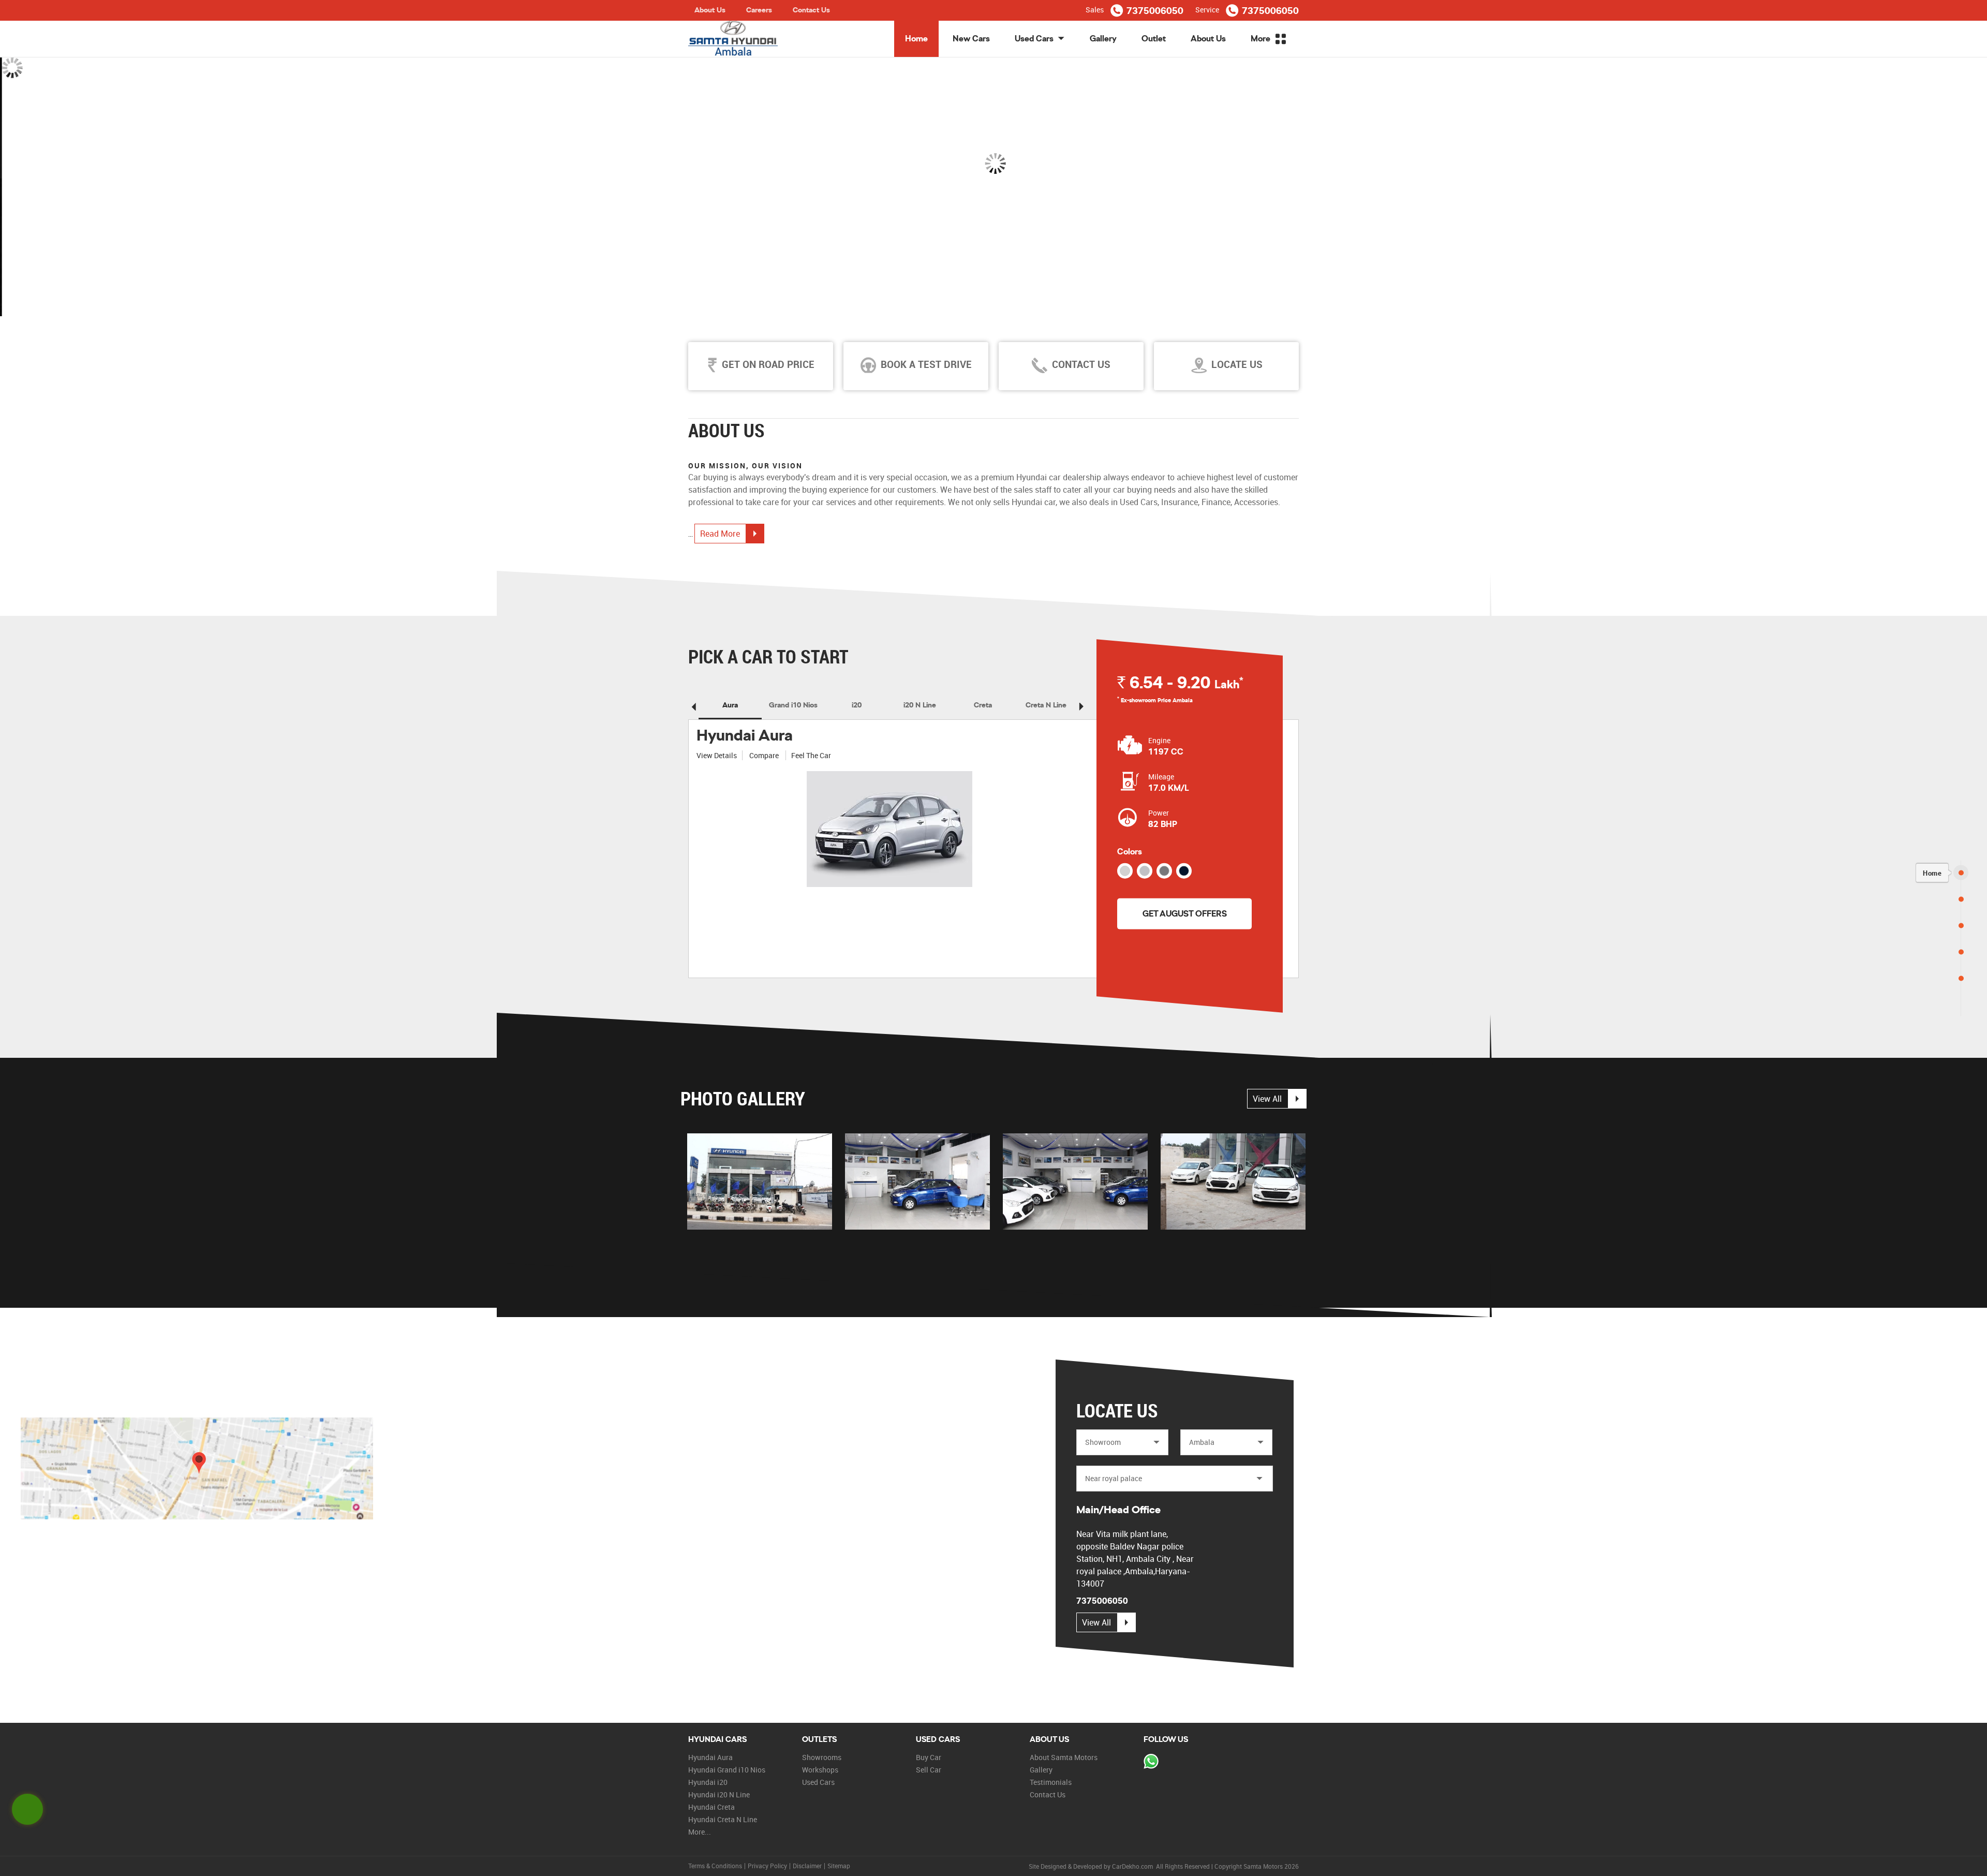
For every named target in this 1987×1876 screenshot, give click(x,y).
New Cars (971, 39)
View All (1267, 1099)
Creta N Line (1046, 705)
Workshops (820, 1770)
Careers (759, 10)
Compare (765, 755)
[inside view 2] (1075, 1181)
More (1262, 39)
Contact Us (811, 10)
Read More (720, 534)
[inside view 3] (1233, 1181)
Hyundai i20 (708, 1782)
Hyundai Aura (745, 735)
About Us (710, 10)
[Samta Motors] (733, 39)
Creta (983, 705)
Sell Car (929, 1770)
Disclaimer (807, 1866)
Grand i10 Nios (793, 705)
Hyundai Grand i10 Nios (727, 1770)
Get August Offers (1185, 913)
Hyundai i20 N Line (719, 1794)
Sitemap (839, 1866)
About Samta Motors (1064, 1757)
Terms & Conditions (715, 1866)
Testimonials (1051, 1782)
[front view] (760, 1181)
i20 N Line (920, 705)
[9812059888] (1151, 1762)
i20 (857, 705)
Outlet (1154, 39)
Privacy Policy (767, 1866)
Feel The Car (811, 755)
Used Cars (1034, 39)
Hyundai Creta (711, 1807)
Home (916, 39)
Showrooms (822, 1757)
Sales (1095, 10)
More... (700, 1832)
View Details (717, 755)
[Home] (1961, 872)
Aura (730, 705)
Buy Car (929, 1757)
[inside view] (917, 1181)
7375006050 (1155, 11)
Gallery (1103, 39)
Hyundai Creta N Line (723, 1819)
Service (1207, 10)
